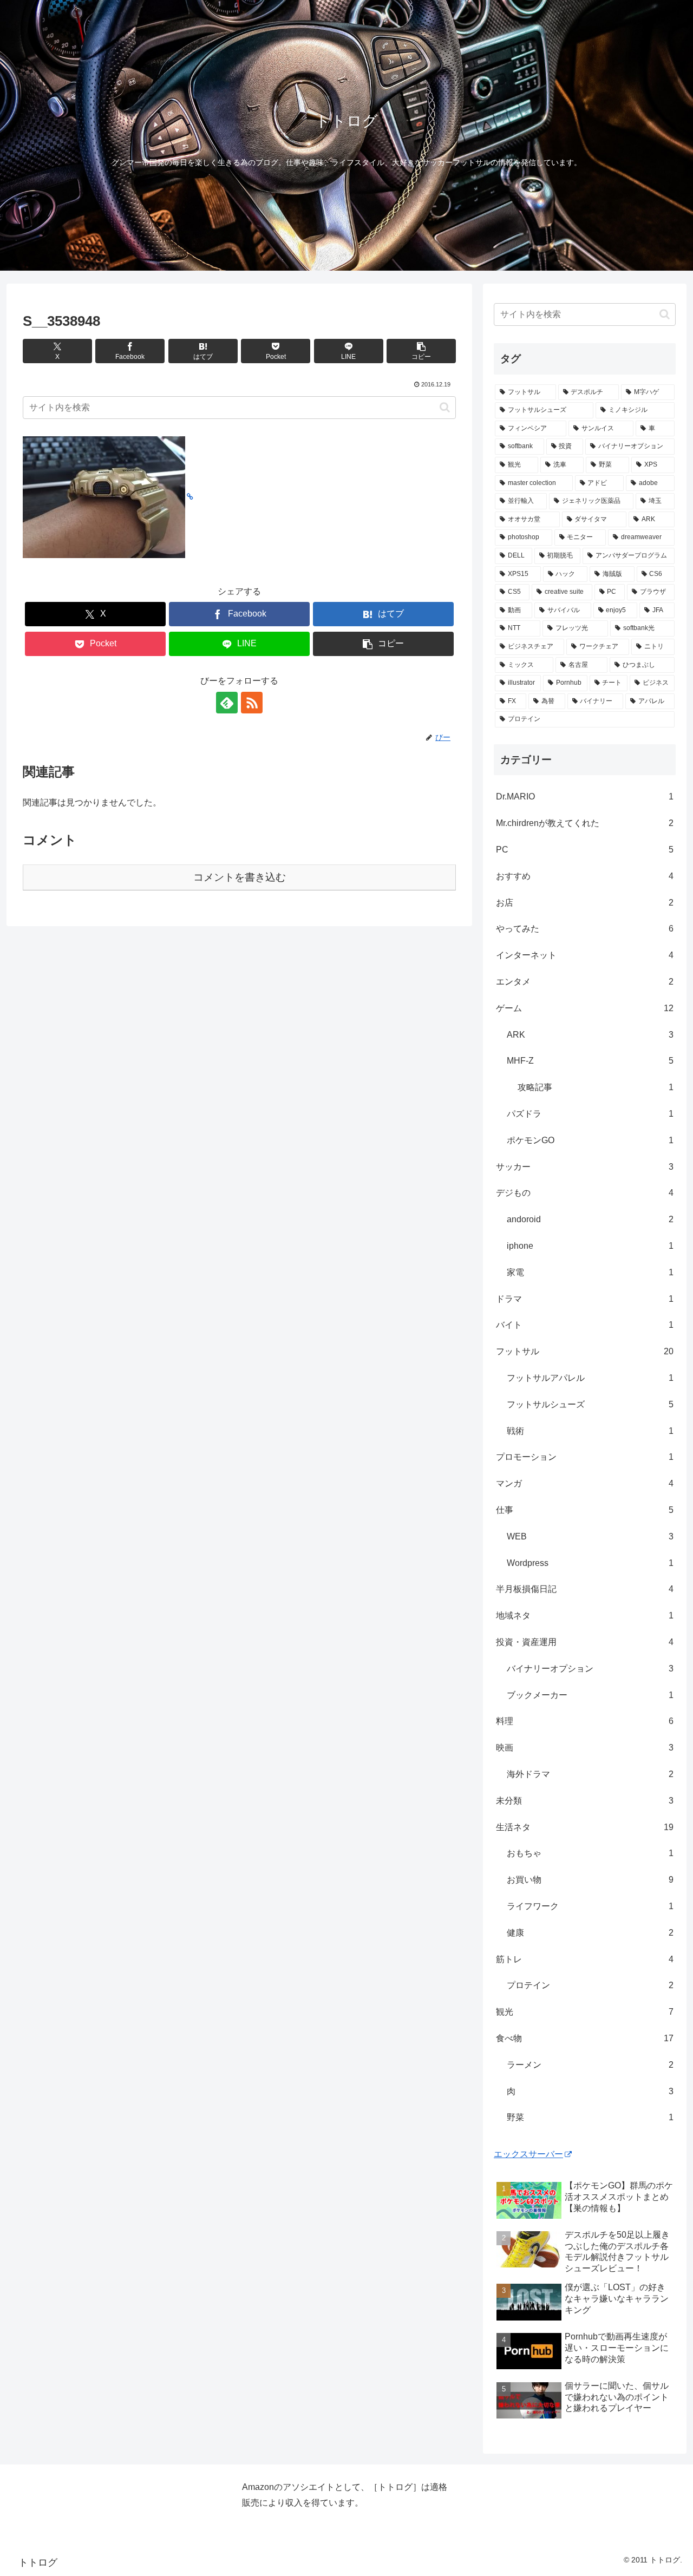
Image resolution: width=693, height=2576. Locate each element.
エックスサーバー (528, 2154)
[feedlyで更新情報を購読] (227, 703)
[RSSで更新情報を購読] (252, 703)
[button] (421, 351)
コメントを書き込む (240, 877)
